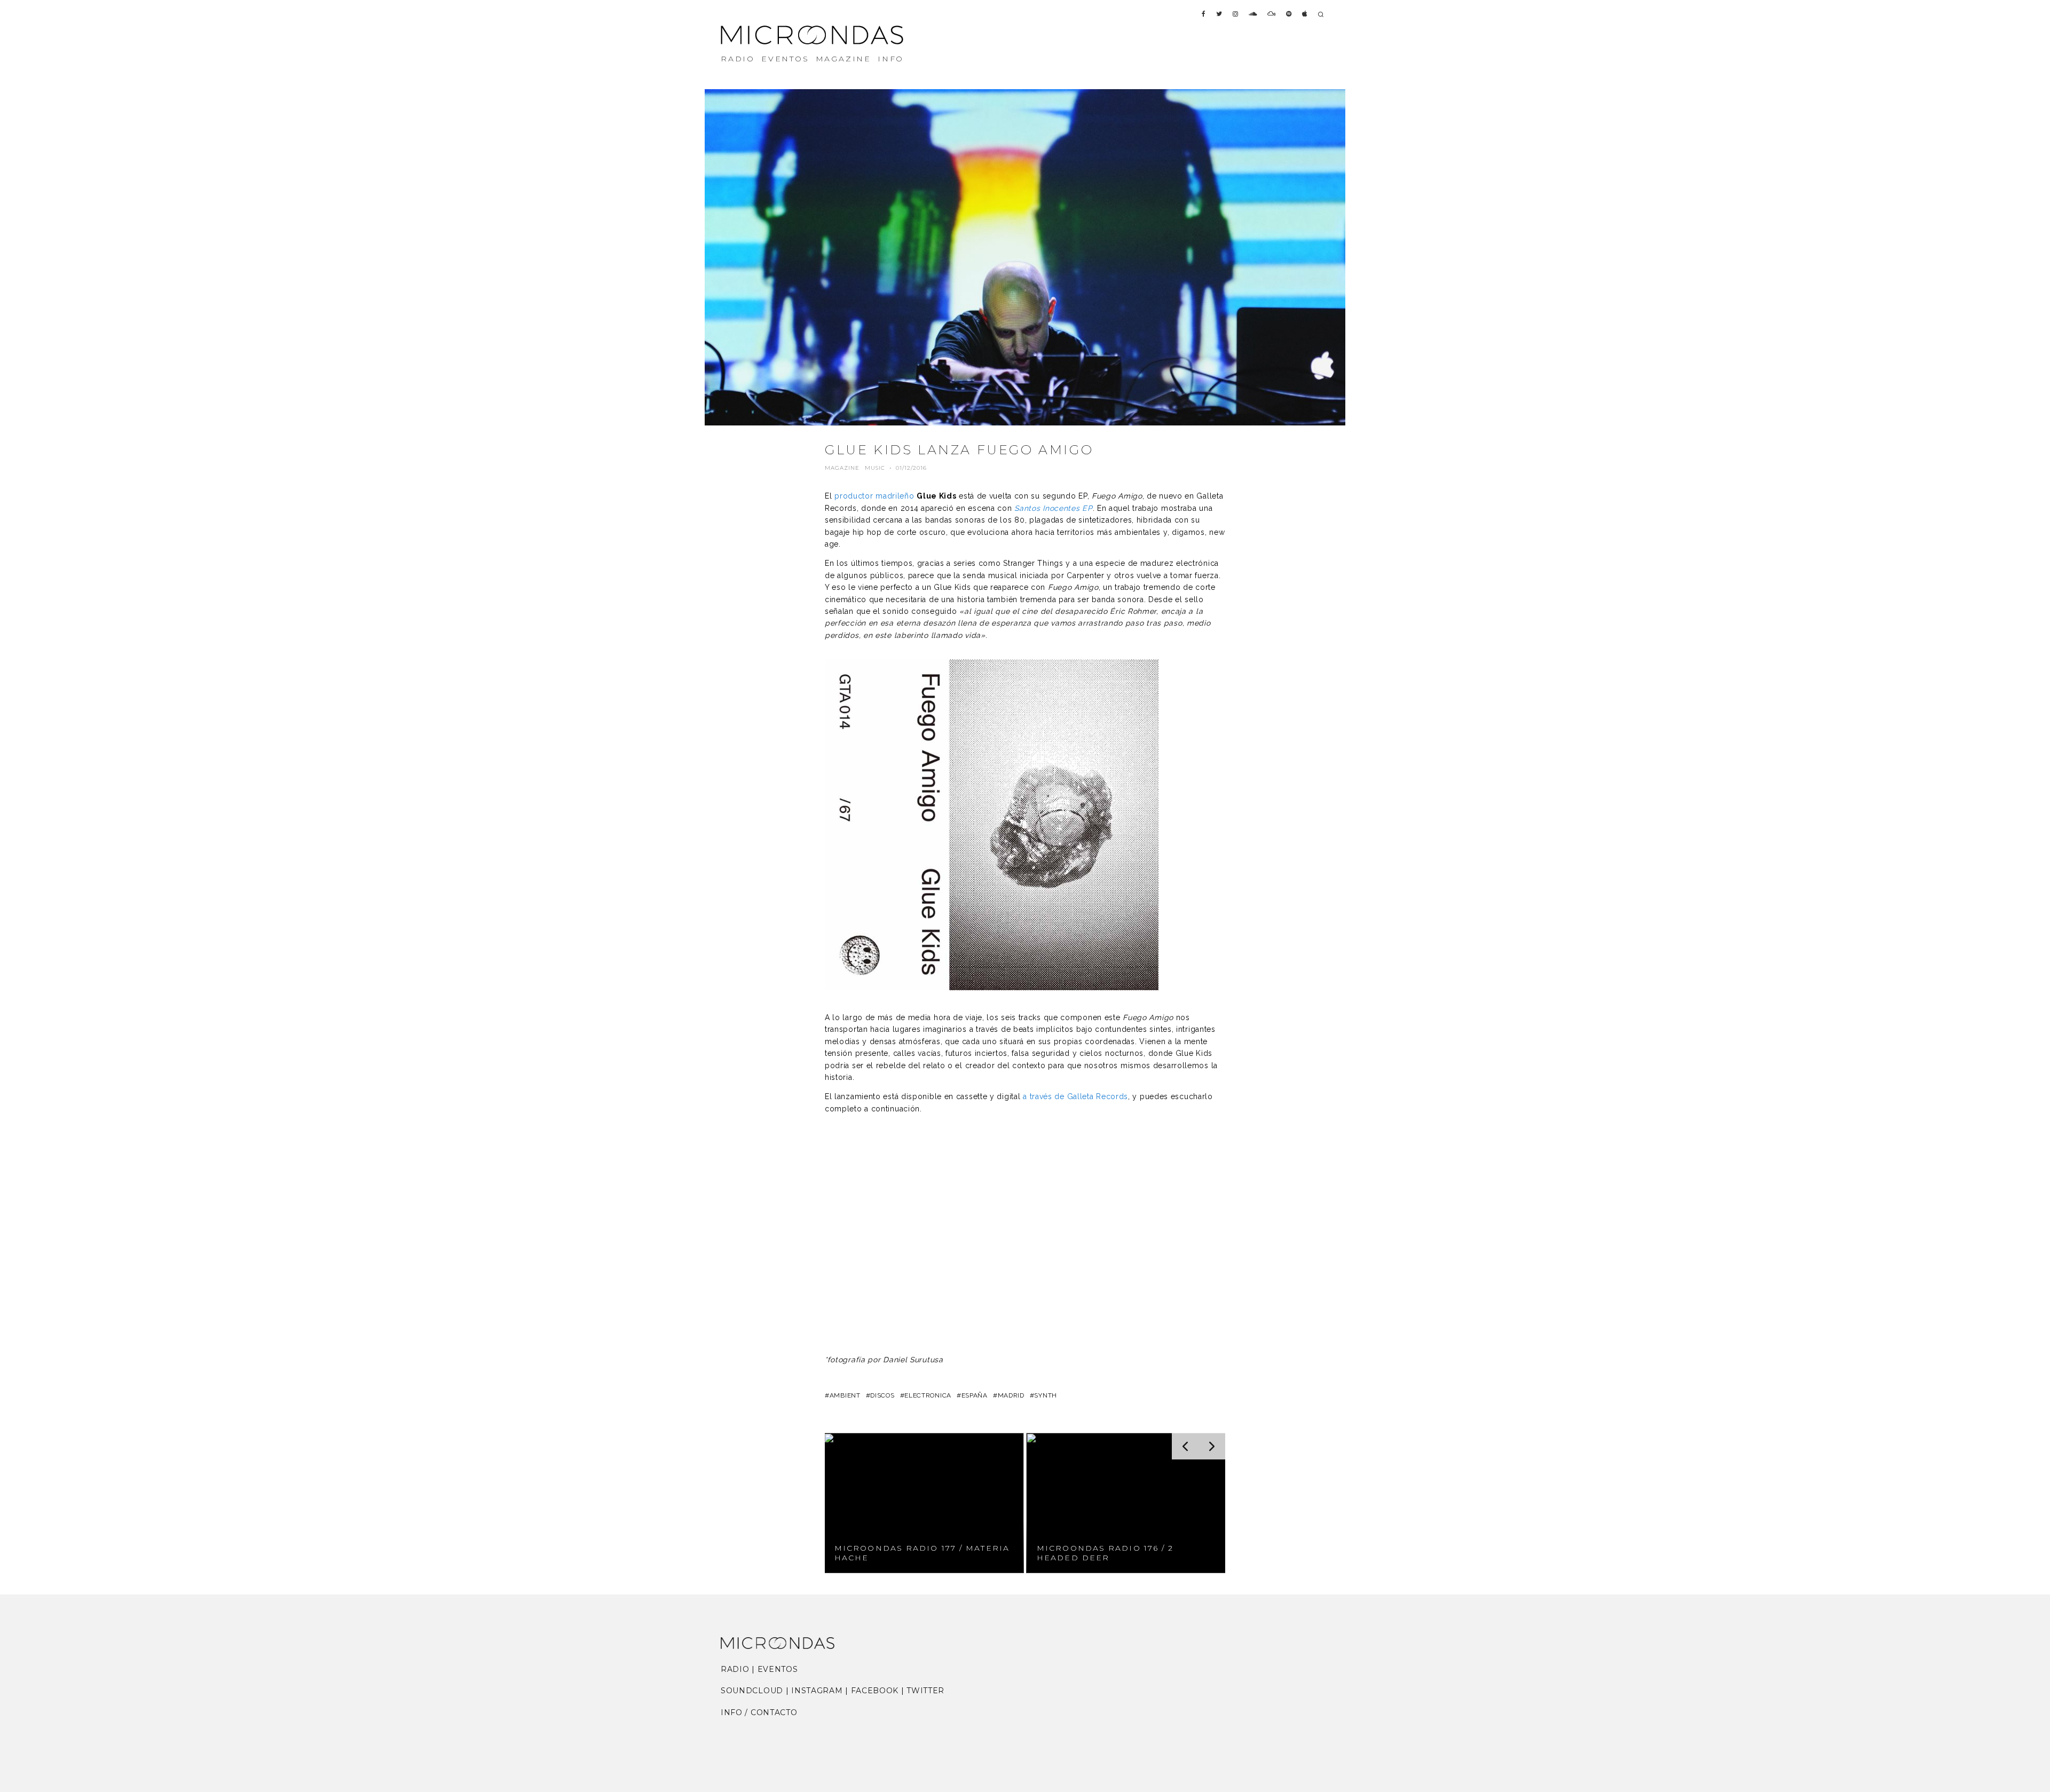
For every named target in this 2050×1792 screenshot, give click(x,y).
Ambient (845, 1395)
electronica (928, 1395)
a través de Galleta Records (1075, 1096)
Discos (882, 1395)
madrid (1011, 1395)
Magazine (842, 468)
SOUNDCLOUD (752, 1691)
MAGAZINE (843, 59)
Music (875, 468)
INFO (891, 59)
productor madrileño (874, 496)
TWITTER (925, 1691)
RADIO (738, 59)
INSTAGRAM (817, 1691)
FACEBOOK (875, 1691)
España (975, 1395)
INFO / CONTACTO (759, 1712)
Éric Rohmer (1133, 611)
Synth (1046, 1395)
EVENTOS (785, 59)
